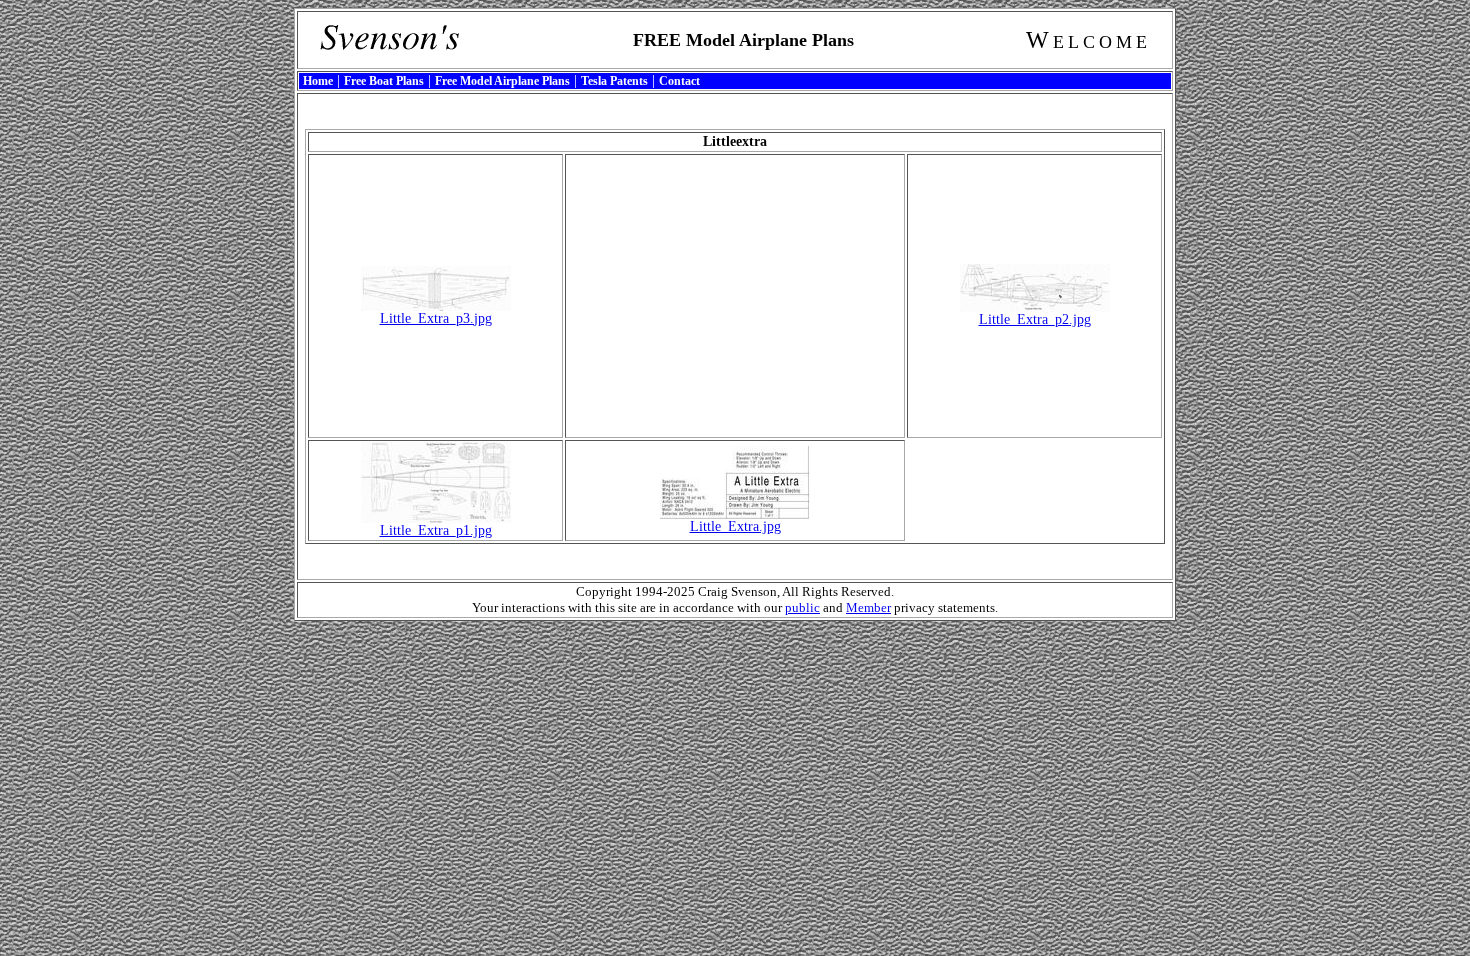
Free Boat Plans (384, 81)
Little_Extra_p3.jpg (436, 318)
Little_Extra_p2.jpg (1035, 319)
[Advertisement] (735, 296)
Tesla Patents (614, 81)
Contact (679, 81)
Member (868, 607)
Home (318, 81)
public (802, 607)
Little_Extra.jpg (735, 526)
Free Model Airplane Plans (502, 81)
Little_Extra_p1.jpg (436, 530)
